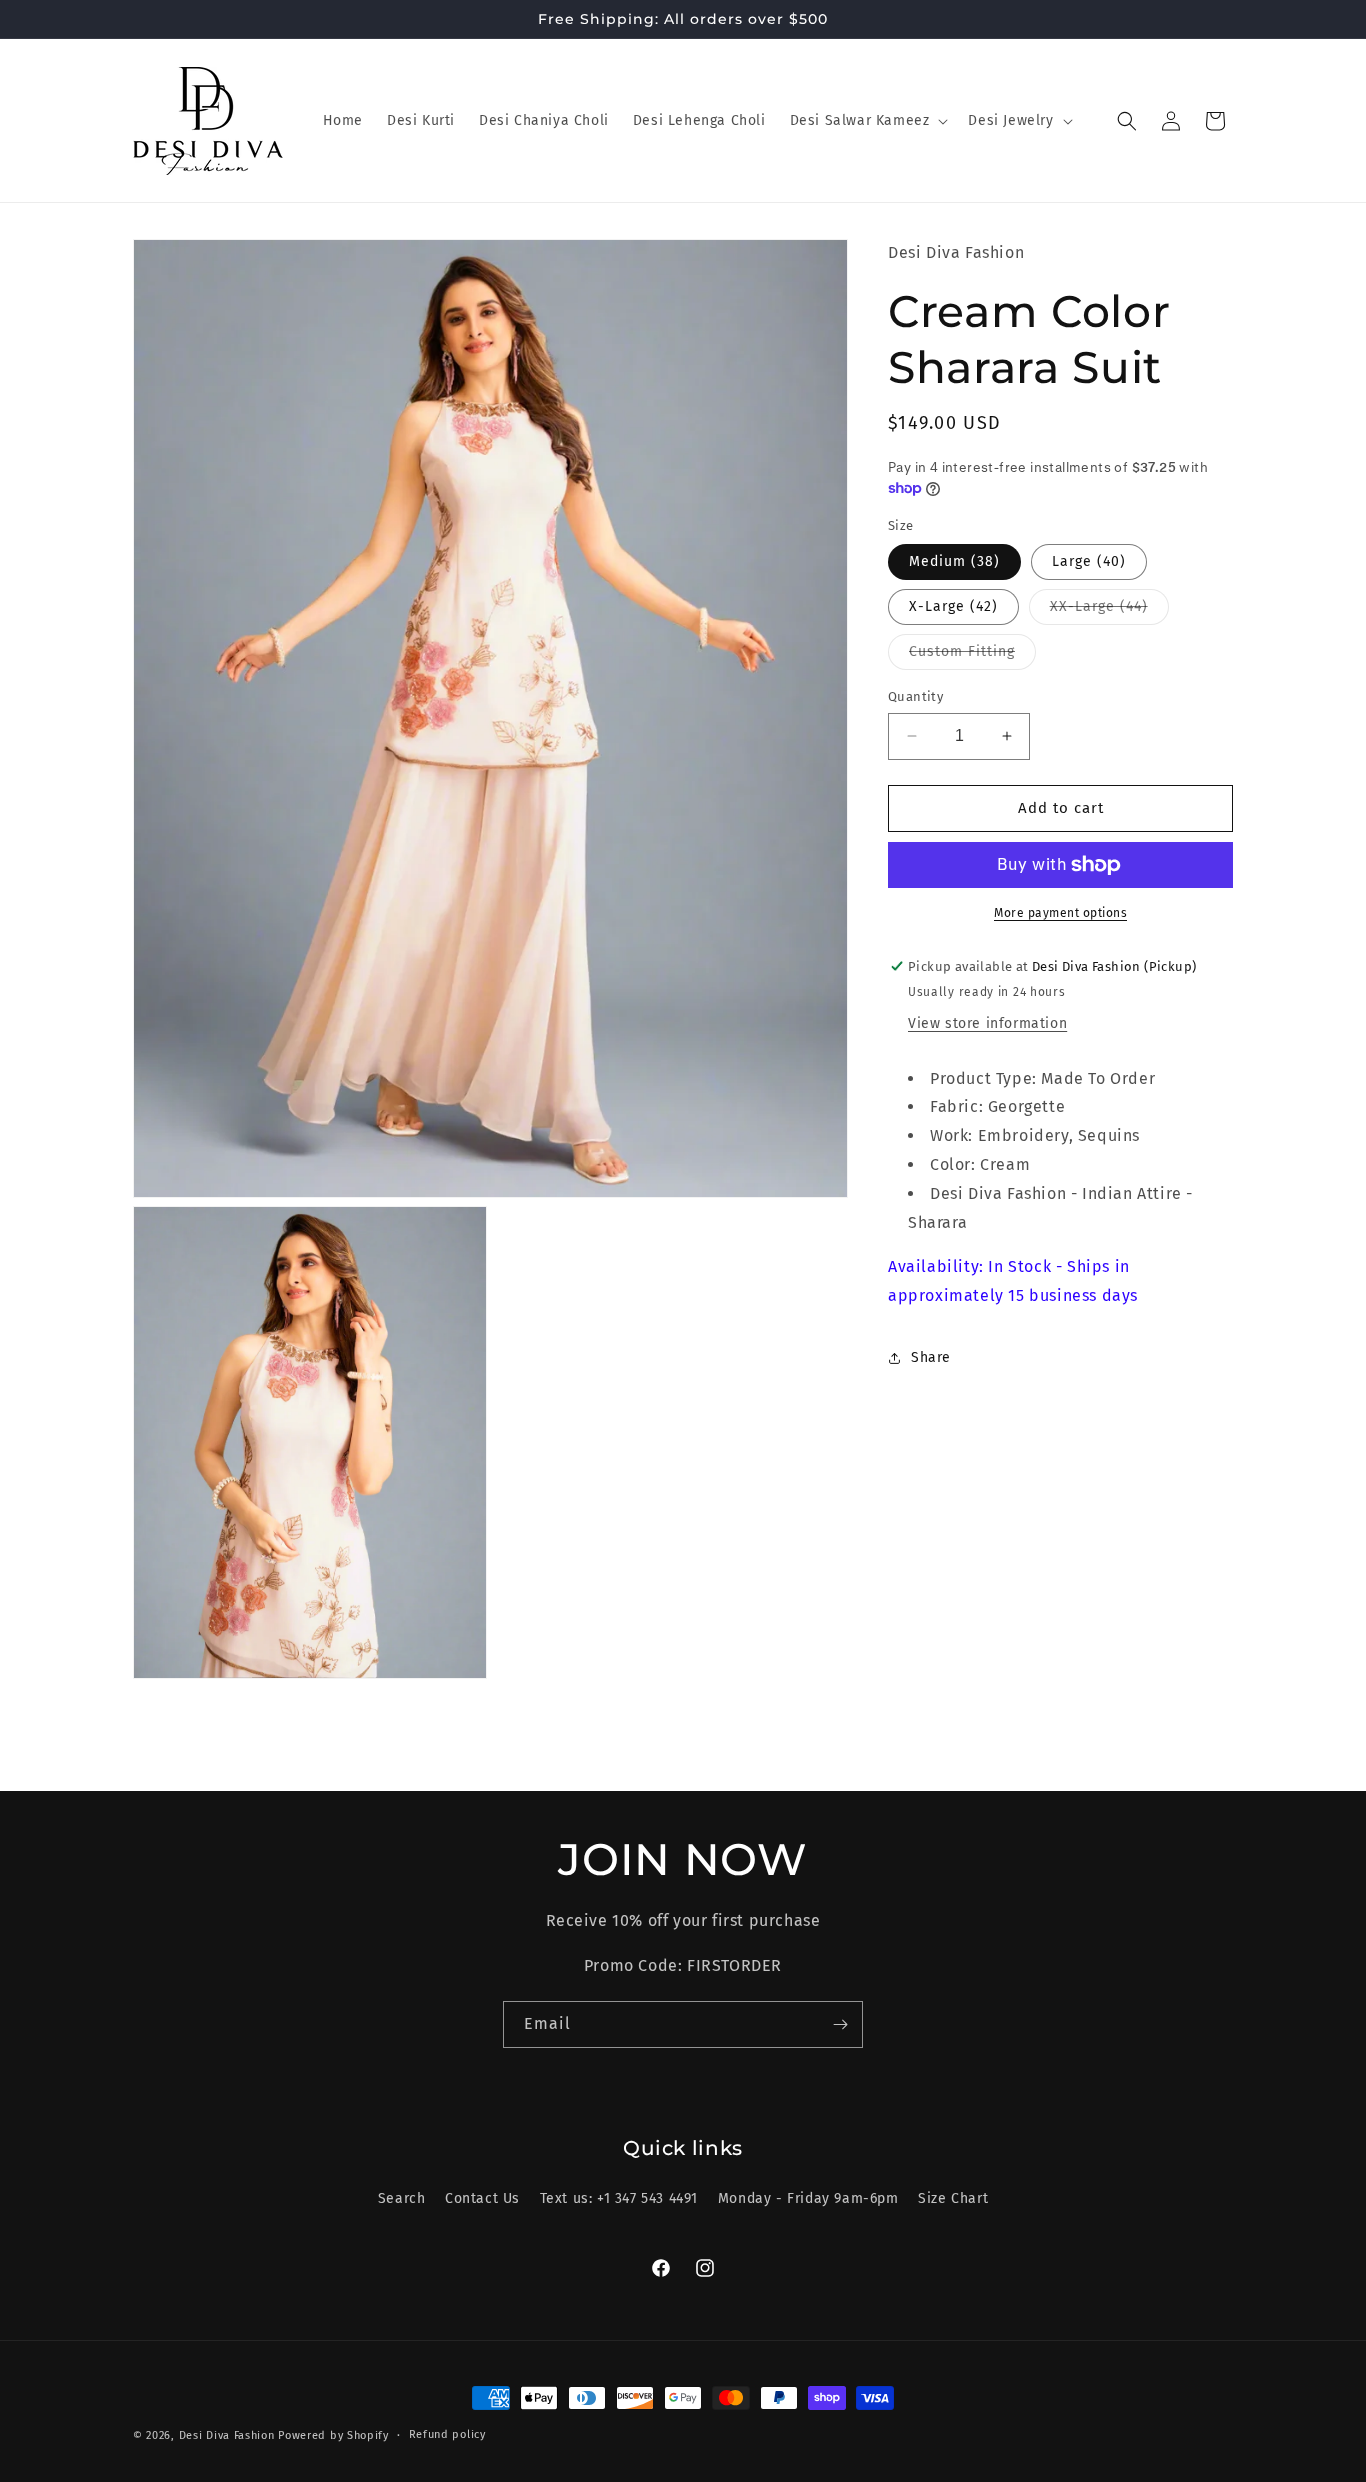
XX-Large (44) (1109, 611)
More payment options (1060, 913)
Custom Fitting (972, 656)
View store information (987, 1023)
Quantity (915, 696)
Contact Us (482, 2198)
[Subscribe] (840, 2024)
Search (402, 2198)
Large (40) (1089, 561)
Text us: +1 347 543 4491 (619, 2198)
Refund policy (447, 2434)
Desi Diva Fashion (227, 2435)
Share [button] (931, 1357)
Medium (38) (954, 561)
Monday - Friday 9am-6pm (808, 2198)
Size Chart (953, 2198)
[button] (867, 121)
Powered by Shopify (333, 2435)
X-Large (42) (953, 606)
